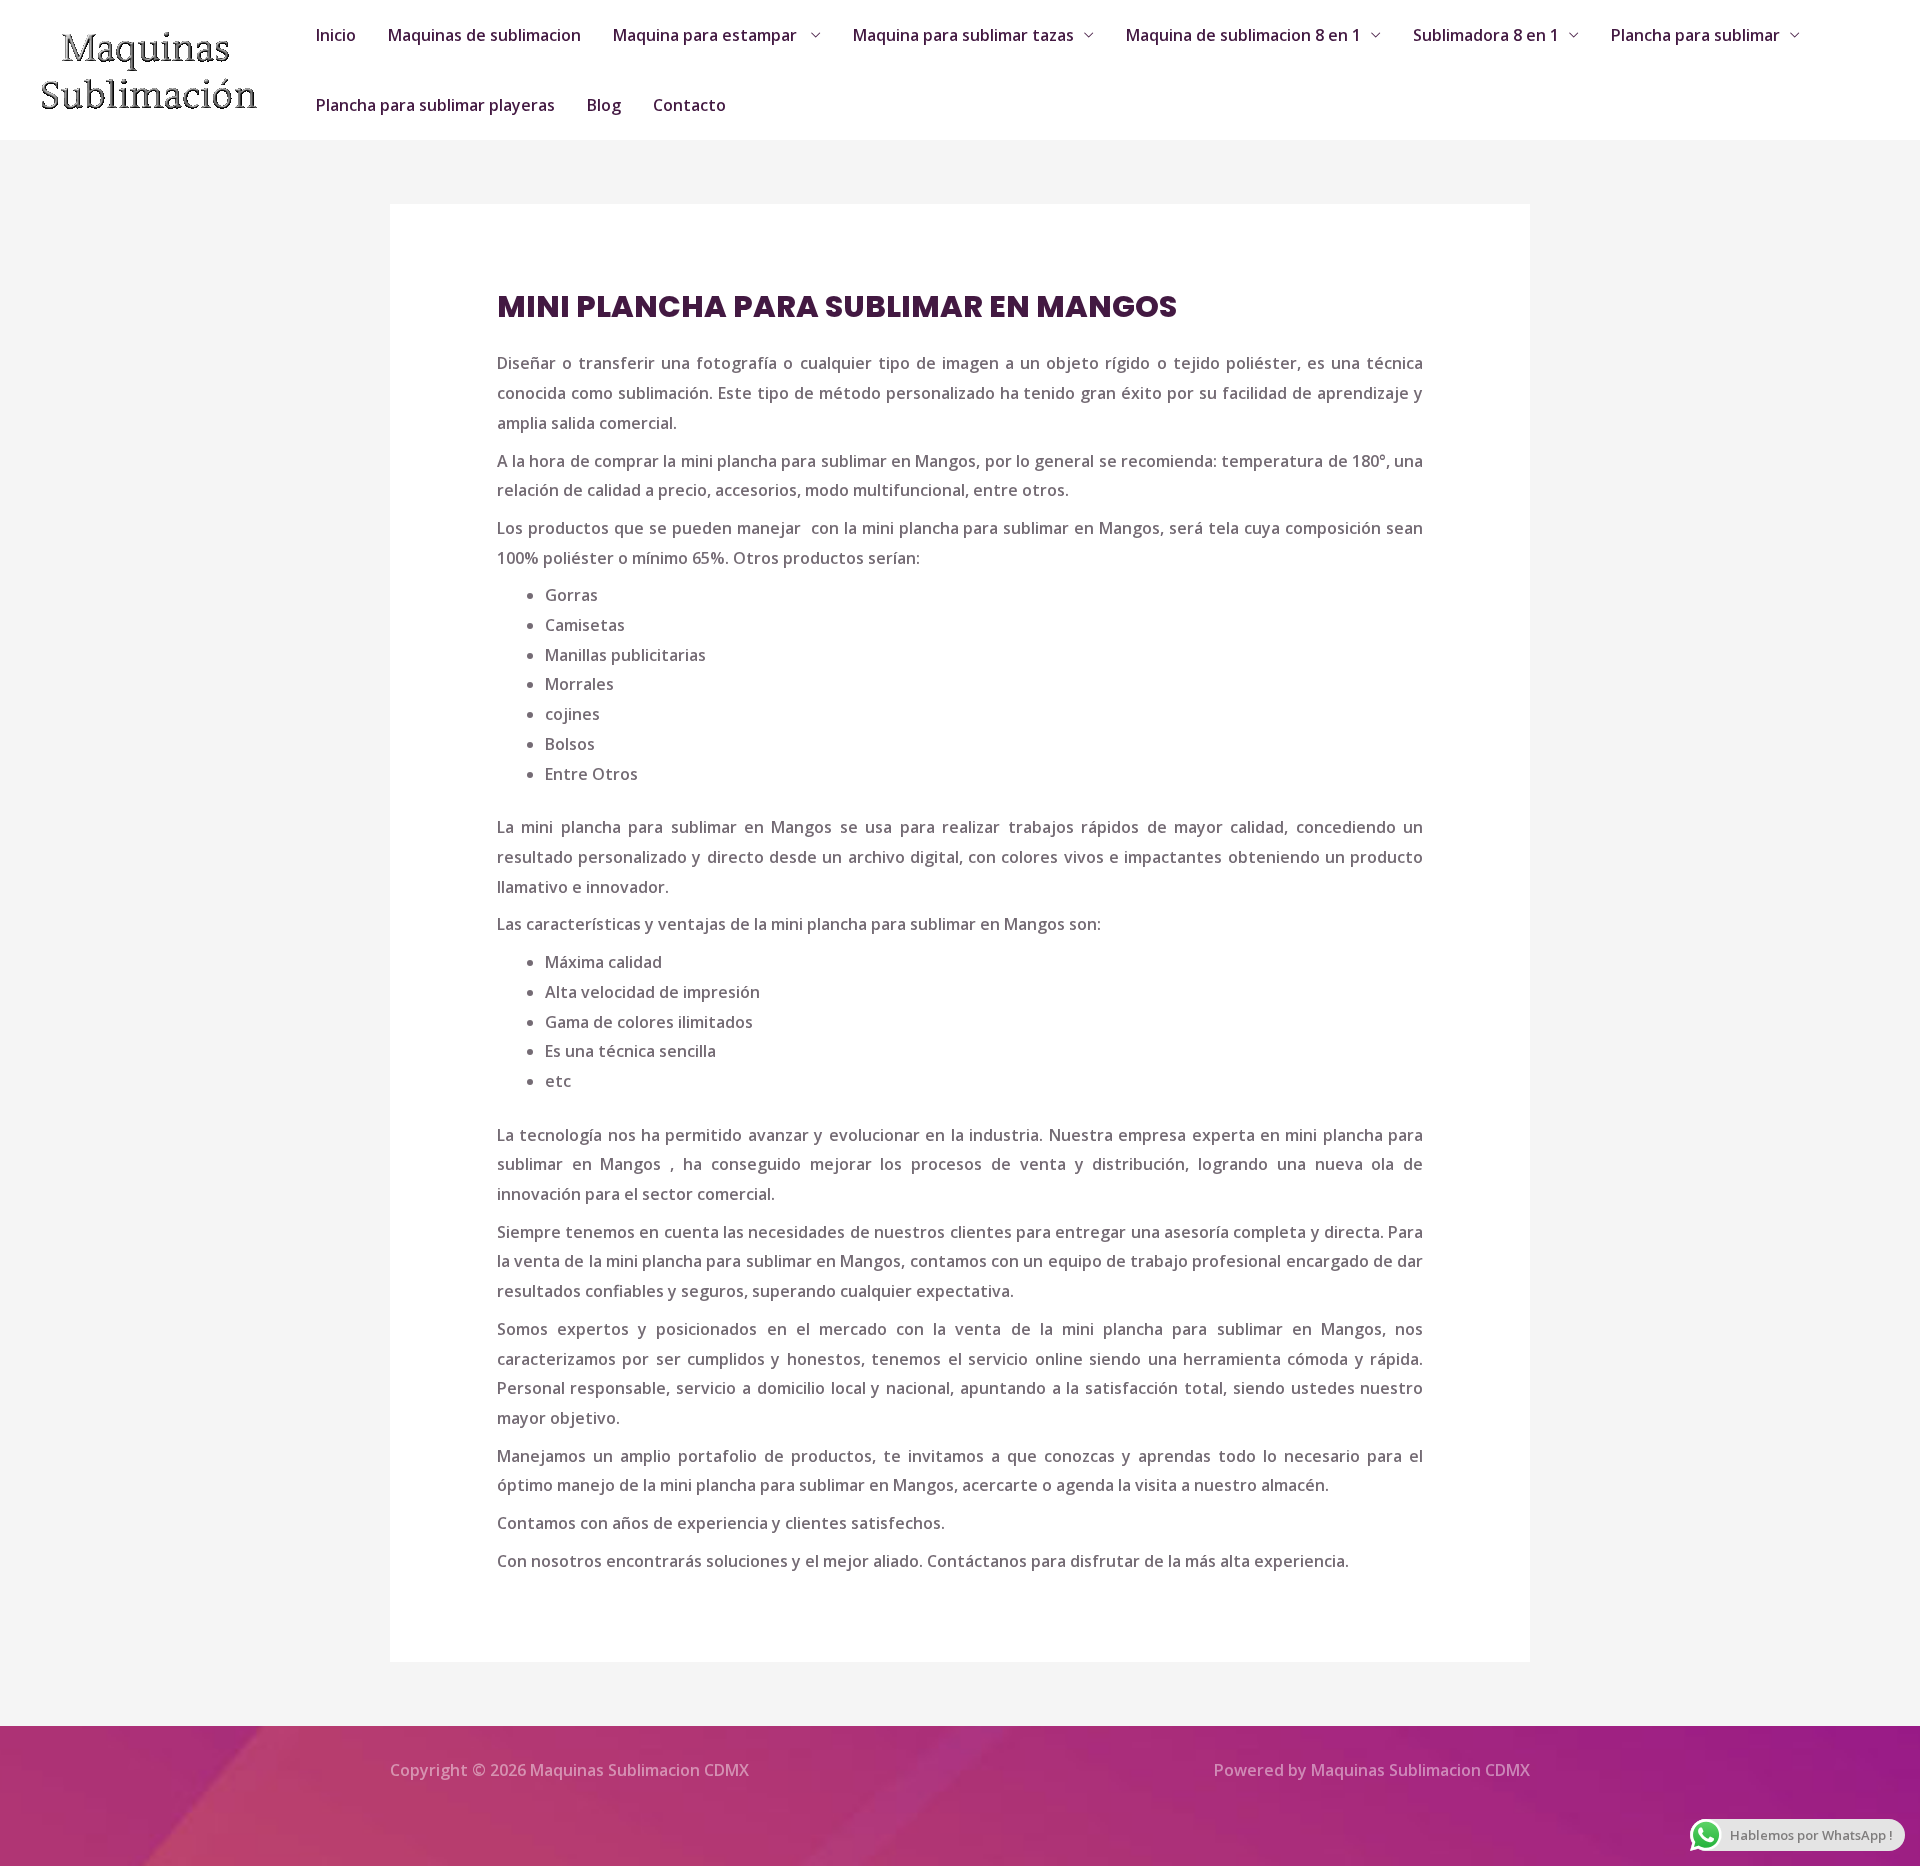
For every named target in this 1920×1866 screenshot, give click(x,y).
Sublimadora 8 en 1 (1486, 35)
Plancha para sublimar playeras (435, 105)
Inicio (336, 35)
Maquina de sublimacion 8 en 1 (1243, 35)
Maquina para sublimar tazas (963, 35)
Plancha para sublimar (1695, 35)
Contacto (689, 105)
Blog (604, 105)
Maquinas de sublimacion (484, 35)
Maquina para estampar (707, 35)
